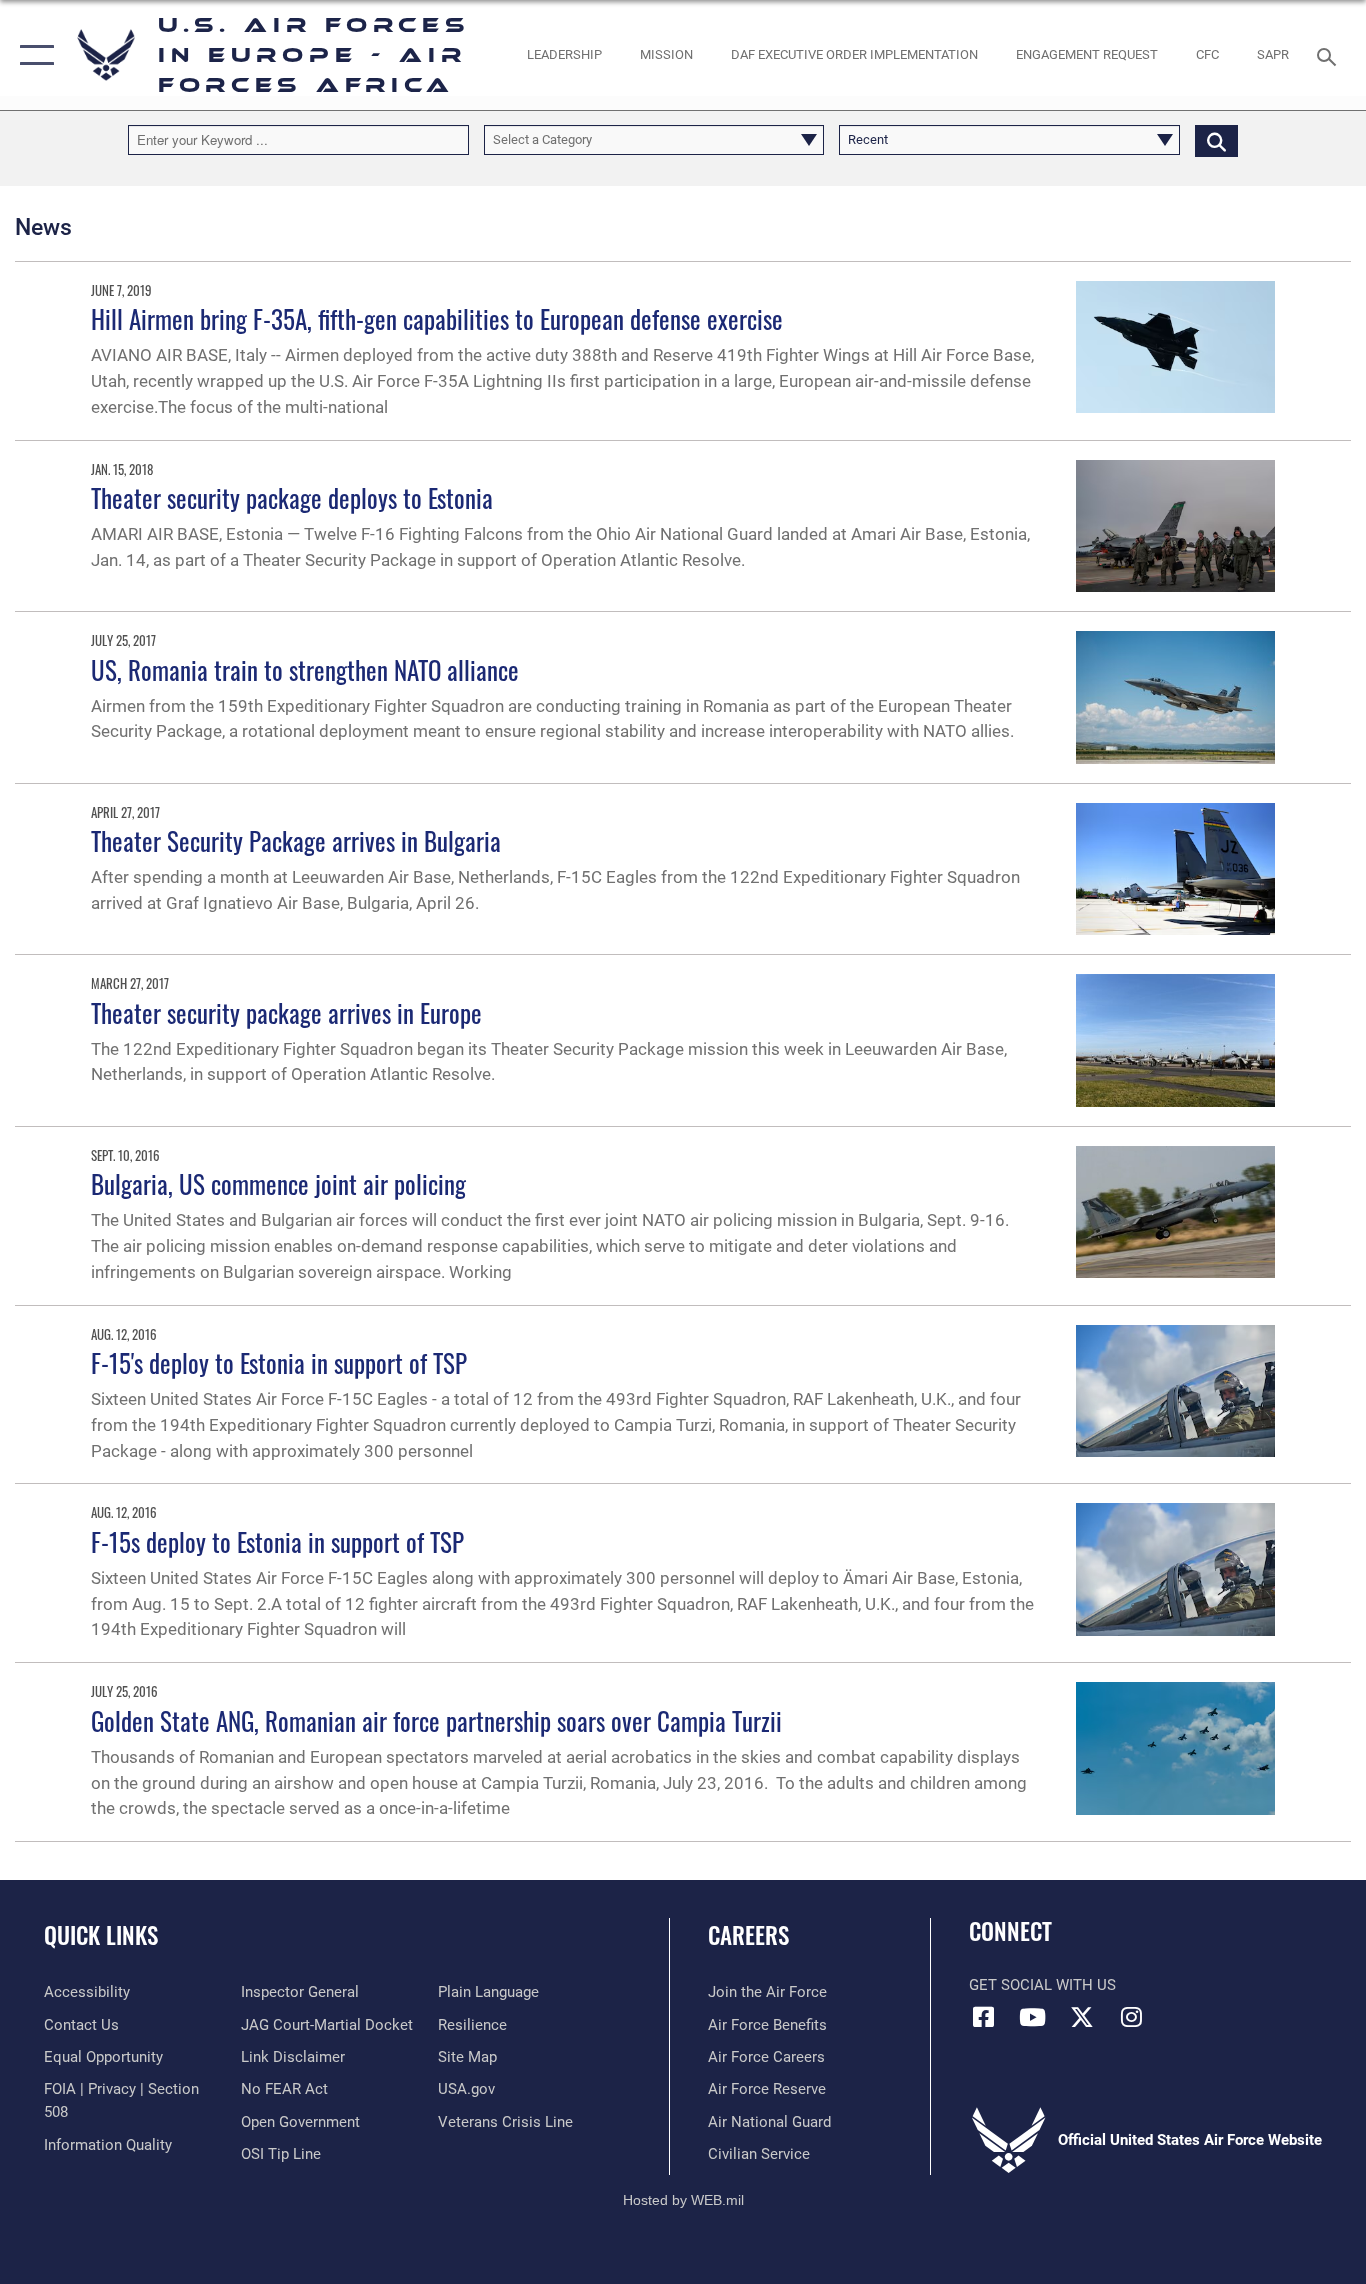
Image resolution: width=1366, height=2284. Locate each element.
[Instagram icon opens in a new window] (1131, 2017)
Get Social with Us (1042, 1985)
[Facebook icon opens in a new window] (984, 2017)
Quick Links (101, 1935)
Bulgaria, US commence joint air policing (278, 1183)
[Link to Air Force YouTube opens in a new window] (1033, 2017)
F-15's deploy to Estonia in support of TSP (279, 1362)
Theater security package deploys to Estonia (292, 497)
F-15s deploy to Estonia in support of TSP (277, 1541)
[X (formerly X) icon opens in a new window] (1082, 2017)
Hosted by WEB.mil (683, 2200)
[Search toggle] (1330, 55)
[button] (32, 55)
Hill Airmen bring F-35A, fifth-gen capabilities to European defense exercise (437, 318)
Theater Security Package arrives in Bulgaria (296, 840)
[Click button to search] (1216, 140)
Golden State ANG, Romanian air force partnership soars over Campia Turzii (436, 1720)
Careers (748, 1935)
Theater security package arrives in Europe (286, 1012)
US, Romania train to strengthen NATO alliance (305, 669)
